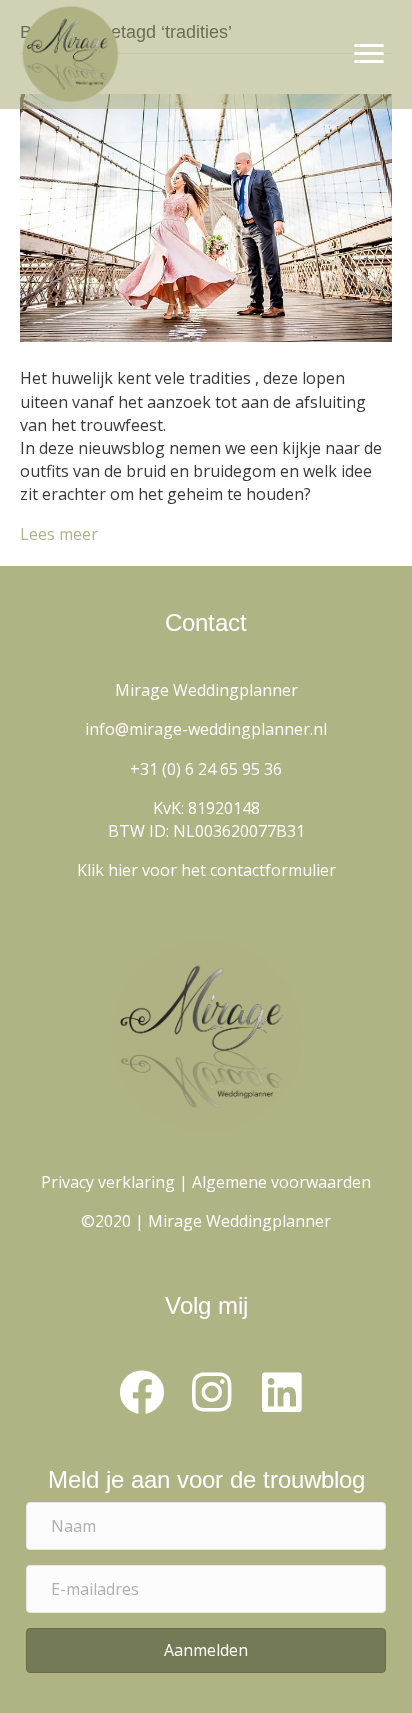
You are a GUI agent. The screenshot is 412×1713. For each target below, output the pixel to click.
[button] (141, 1393)
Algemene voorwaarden (281, 1182)
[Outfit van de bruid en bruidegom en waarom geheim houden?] (206, 217)
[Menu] (369, 54)
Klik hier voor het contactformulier (206, 870)
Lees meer (59, 534)
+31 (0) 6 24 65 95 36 (206, 769)
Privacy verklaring (108, 1182)
